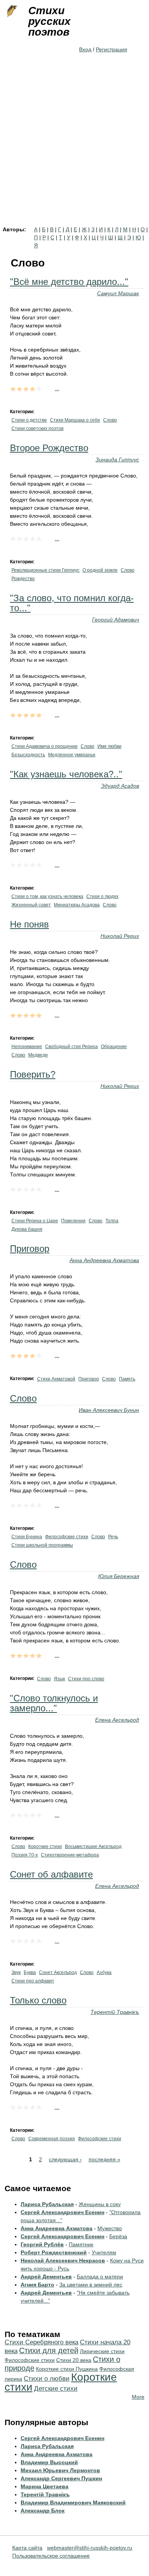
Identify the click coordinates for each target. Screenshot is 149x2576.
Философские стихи (67, 1537)
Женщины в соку (100, 2204)
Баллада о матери (100, 2277)
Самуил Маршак (118, 293)
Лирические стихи (102, 2351)
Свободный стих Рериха (71, 1047)
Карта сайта (27, 2548)
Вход (85, 49)
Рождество (23, 579)
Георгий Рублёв (42, 2244)
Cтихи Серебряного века (41, 2342)
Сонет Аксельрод (58, 1972)
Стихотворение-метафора (70, 1855)
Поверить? (33, 1074)
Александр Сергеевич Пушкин (61, 2478)
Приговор (30, 1249)
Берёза (118, 2236)
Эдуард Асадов (120, 786)
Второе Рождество (49, 448)
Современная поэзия (52, 2139)
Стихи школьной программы (42, 1545)
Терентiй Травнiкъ (115, 2012)
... (57, 388)
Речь (113, 1537)
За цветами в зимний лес (91, 2285)
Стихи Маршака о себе (75, 420)
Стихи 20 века (74, 2360)
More (138, 2397)
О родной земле (100, 570)
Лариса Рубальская (47, 2204)
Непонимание (27, 1047)
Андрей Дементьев (46, 2277)
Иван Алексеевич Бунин (109, 1410)
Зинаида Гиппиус (117, 460)
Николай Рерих (120, 936)
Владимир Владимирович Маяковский (73, 2502)
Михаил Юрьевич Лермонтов (60, 2470)
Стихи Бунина (27, 1537)
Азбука (104, 1972)
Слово (110, 420)
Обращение (114, 1047)
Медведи (38, 1055)
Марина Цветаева (45, 2486)
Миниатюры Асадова (77, 905)
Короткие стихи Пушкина (67, 2369)
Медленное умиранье (72, 755)
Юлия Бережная (119, 1576)
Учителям (104, 2252)
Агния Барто (37, 2285)
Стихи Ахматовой (56, 1379)
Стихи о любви (47, 2379)
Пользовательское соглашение (51, 2556)
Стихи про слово (86, 1679)
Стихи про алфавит (33, 1981)
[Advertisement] (74, 148)
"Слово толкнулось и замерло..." (54, 1703)
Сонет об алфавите (51, 1874)
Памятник (81, 2244)
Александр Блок (43, 2511)
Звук (16, 1972)
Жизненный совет (31, 905)
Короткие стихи (45, 1847)
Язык (59, 1679)
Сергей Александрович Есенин (62, 2212)
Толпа (112, 1221)
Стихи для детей (49, 2350)
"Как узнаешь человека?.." (66, 774)
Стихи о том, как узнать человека (47, 896)
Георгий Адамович (116, 620)
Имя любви (109, 746)
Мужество (110, 2228)
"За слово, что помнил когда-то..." (72, 603)
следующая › (65, 2159)
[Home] (11, 11)
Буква (30, 1972)
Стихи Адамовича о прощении (45, 746)
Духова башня (27, 1229)
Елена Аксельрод (117, 1720)
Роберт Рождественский (54, 2252)
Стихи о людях (102, 896)
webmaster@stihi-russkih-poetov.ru (90, 2548)
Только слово (38, 2000)
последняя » (104, 2159)
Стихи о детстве (29, 420)
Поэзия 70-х (25, 1855)
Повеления (73, 1221)
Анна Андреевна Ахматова (104, 1260)
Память (127, 1379)
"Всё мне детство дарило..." (69, 282)
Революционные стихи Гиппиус (45, 570)
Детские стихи (56, 2389)
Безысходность (28, 755)
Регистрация (112, 49)
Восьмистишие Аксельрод (93, 1847)
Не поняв (29, 924)
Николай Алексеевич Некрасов (63, 2260)
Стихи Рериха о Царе (35, 1221)
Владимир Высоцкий (49, 2462)
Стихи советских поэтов (37, 429)
